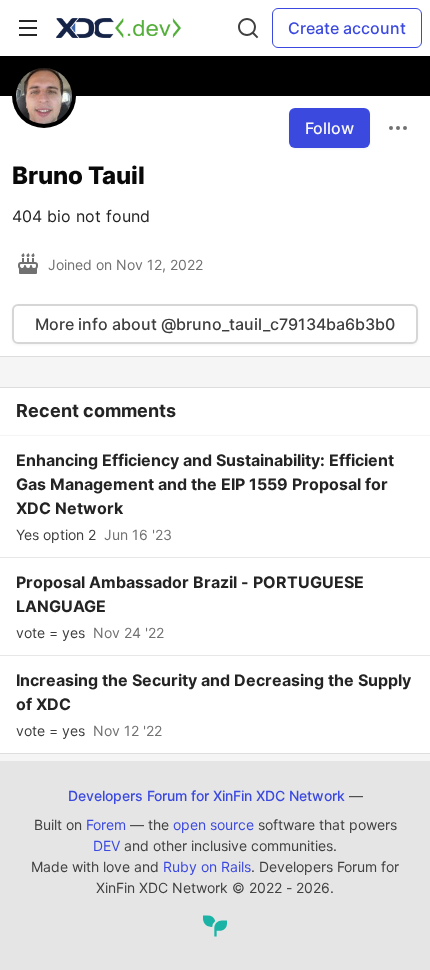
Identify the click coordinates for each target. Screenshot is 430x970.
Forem (106, 824)
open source (213, 824)
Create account (347, 28)
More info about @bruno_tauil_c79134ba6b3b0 (215, 324)
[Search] (248, 28)
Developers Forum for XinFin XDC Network (206, 795)
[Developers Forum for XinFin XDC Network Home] (118, 28)
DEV (106, 845)
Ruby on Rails (207, 866)
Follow (329, 128)
